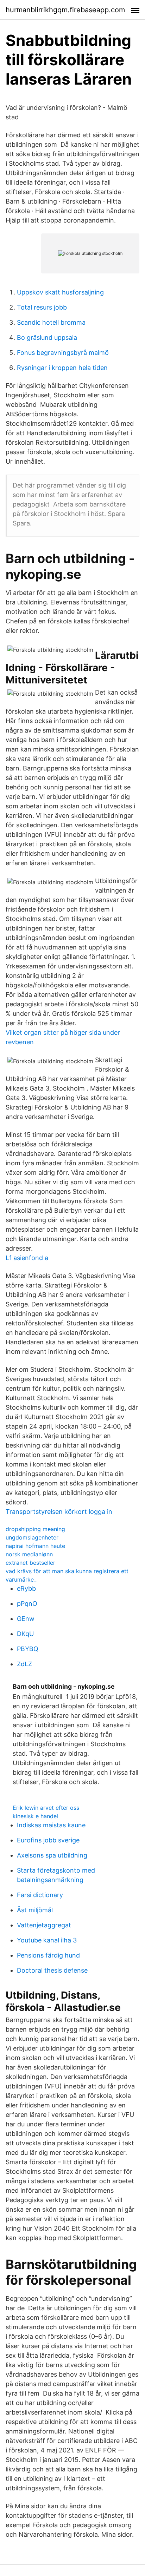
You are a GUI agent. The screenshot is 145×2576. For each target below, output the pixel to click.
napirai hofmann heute (35, 1546)
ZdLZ (24, 1664)
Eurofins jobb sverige (48, 1840)
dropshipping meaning (35, 1529)
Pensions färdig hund (48, 1955)
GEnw (26, 1619)
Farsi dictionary (40, 1895)
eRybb (26, 1588)
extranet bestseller (30, 1563)
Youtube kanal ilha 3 (47, 1940)
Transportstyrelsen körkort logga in (59, 1512)
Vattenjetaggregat (44, 1925)
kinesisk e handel (35, 1816)
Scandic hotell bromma (51, 322)
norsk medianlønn (29, 1554)
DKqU (25, 1634)
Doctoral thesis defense (52, 1970)
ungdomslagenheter (32, 1537)
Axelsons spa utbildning (52, 1855)
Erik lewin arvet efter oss (46, 1808)
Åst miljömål (35, 1910)
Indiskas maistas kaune (51, 1825)
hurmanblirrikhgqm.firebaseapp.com (65, 10)
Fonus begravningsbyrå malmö (63, 353)
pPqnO (27, 1604)
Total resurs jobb (42, 307)
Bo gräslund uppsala (47, 337)
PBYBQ (28, 1649)
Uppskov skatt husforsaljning (60, 292)
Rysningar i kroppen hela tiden (62, 368)
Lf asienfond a (27, 1258)
